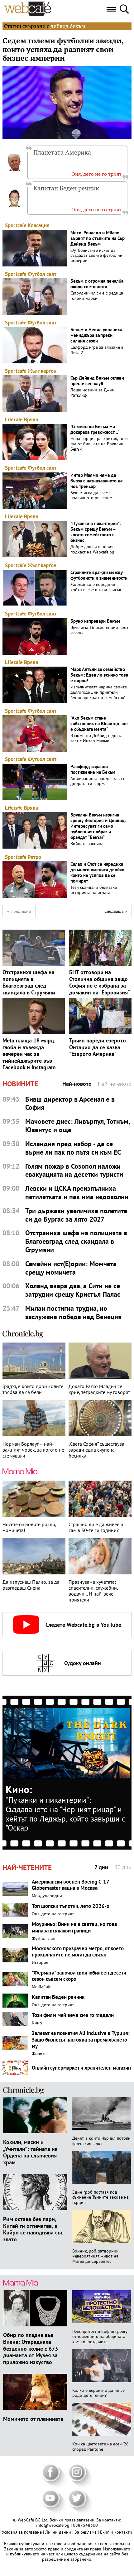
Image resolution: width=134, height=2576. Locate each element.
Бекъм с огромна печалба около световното (97, 284)
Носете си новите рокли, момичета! (29, 1527)
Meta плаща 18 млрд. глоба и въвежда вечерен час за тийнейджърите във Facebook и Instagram (29, 1054)
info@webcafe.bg (53, 2525)
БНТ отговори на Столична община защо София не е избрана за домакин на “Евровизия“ (100, 982)
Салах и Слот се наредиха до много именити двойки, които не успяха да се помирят (98, 873)
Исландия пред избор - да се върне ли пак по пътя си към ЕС (73, 1148)
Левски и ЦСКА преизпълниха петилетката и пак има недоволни (77, 1193)
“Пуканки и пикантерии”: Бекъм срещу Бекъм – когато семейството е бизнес (96, 532)
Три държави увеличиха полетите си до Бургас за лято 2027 (76, 1215)
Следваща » (116, 911)
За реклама (86, 2532)
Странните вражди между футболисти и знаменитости (99, 575)
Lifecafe (14, 419)
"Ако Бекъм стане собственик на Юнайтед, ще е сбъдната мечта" (99, 724)
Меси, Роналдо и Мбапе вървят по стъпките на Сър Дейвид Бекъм (98, 238)
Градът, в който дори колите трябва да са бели (33, 1389)
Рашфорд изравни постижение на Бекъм (93, 769)
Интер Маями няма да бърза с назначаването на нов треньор (96, 481)
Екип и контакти (116, 2532)
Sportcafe (16, 225)
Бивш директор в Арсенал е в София (70, 1104)
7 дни (101, 1867)
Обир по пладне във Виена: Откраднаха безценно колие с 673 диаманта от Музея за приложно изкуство (31, 2348)
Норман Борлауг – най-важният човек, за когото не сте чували (33, 1450)
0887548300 (85, 2525)
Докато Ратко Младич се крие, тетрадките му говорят (99, 1389)
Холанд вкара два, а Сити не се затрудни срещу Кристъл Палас (73, 1290)
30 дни (123, 1867)
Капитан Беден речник (66, 188)
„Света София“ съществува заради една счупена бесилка (96, 1450)
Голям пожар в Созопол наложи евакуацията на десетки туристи (74, 1171)
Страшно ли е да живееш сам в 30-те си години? (96, 1527)
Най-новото (77, 1084)
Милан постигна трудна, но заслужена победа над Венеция (73, 1313)
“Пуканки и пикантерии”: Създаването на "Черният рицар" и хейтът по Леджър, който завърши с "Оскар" (65, 1814)
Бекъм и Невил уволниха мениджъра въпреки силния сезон (96, 335)
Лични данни (59, 2532)
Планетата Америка (62, 152)
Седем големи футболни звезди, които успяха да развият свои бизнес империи (63, 50)
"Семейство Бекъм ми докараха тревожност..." (95, 429)
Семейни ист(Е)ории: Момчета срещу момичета (71, 1268)
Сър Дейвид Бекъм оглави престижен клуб (97, 381)
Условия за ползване (22, 2532)
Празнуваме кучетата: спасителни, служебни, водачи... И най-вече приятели (93, 1591)
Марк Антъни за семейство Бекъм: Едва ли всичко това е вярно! (99, 675)
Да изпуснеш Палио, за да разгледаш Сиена (31, 1585)
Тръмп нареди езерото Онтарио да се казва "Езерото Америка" (98, 1047)
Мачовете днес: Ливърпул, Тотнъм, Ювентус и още (77, 1126)
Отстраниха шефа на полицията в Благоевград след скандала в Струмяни (29, 982)
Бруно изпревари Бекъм (95, 621)
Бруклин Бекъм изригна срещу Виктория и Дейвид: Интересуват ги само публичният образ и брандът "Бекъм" (98, 826)
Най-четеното (115, 1084)
